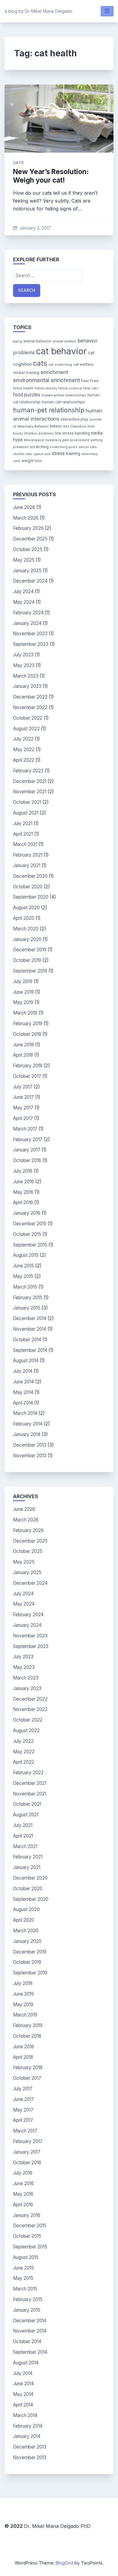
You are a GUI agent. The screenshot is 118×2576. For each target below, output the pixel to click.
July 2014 (23, 1371)
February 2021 (28, 855)
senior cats (88, 447)
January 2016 (27, 1213)
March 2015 (25, 1287)
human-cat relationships (63, 402)
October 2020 (28, 887)
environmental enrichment (46, 380)
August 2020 (26, 908)
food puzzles (27, 395)
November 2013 (30, 1456)
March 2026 (26, 518)
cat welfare (83, 364)
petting (97, 440)
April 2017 (23, 1118)
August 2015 (26, 1255)
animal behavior (38, 341)
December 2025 (30, 539)
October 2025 (28, 549)
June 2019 (23, 992)
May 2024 (24, 602)
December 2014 (30, 1318)
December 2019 (30, 950)
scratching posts (64, 447)
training (73, 454)
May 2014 (23, 1392)
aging (18, 341)
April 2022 (24, 760)
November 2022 (30, 707)
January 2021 (27, 865)
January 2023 (27, 686)
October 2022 (28, 718)
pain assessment (76, 440)
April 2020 (24, 918)
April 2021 (23, 834)
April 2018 (23, 1055)
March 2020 (26, 929)
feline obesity (46, 388)
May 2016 (23, 1192)
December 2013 (30, 1445)
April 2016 (23, 1202)
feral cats (91, 388)
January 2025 (27, 571)
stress (58, 453)
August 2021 (26, 813)
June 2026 (24, 507)
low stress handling (72, 433)
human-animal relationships (64, 395)
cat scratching (60, 365)
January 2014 (27, 1434)
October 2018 (27, 1034)
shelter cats (23, 454)
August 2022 (26, 729)
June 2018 (23, 1045)
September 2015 (30, 1245)
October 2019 (27, 960)
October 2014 (27, 1340)
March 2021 (25, 844)
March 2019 (25, 1013)
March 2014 (25, 1413)
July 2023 (23, 655)
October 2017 (27, 1076)
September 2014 (30, 1350)
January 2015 (27, 1308)
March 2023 (26, 676)
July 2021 (23, 823)
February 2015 (28, 1298)
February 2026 (28, 528)
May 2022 (24, 750)
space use (42, 454)
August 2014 (26, 1361)
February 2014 (28, 1424)
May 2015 (23, 1276)
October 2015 (27, 1234)
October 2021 (27, 802)
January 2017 (27, 1150)
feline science (70, 388)
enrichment (54, 372)
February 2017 (28, 1139)
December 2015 (30, 1224)
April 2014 (23, 1403)
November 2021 (30, 792)
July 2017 (23, 1087)
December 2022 (30, 697)
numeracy (53, 440)
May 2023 (24, 665)
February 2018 (28, 1066)
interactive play (74, 419)
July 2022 (23, 739)
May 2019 (23, 1002)
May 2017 (23, 1108)
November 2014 (30, 1329)
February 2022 (28, 771)
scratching (39, 447)
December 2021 (30, 781)
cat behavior (61, 351)
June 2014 (23, 1382)
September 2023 (31, 644)
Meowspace (34, 440)
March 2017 (25, 1129)
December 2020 (30, 876)
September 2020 (31, 897)
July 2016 (23, 1171)
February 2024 (28, 613)
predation (21, 447)
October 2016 (27, 1160)
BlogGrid (64, 2563)
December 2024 (30, 581)
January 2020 (27, 939)
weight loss (32, 461)
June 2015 (23, 1266)
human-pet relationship (49, 410)
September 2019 (30, 971)
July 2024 (23, 591)
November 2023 (30, 634)
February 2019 (28, 1024)
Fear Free (90, 381)
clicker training (26, 373)
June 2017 (23, 1097)
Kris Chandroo (75, 426)
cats (18, 163)
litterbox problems (39, 433)
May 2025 (24, 560)
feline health (23, 388)
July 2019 (23, 981)
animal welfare (65, 341)
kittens (56, 426)
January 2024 (27, 623)
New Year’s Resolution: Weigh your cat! (51, 176)
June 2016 (23, 1182)
